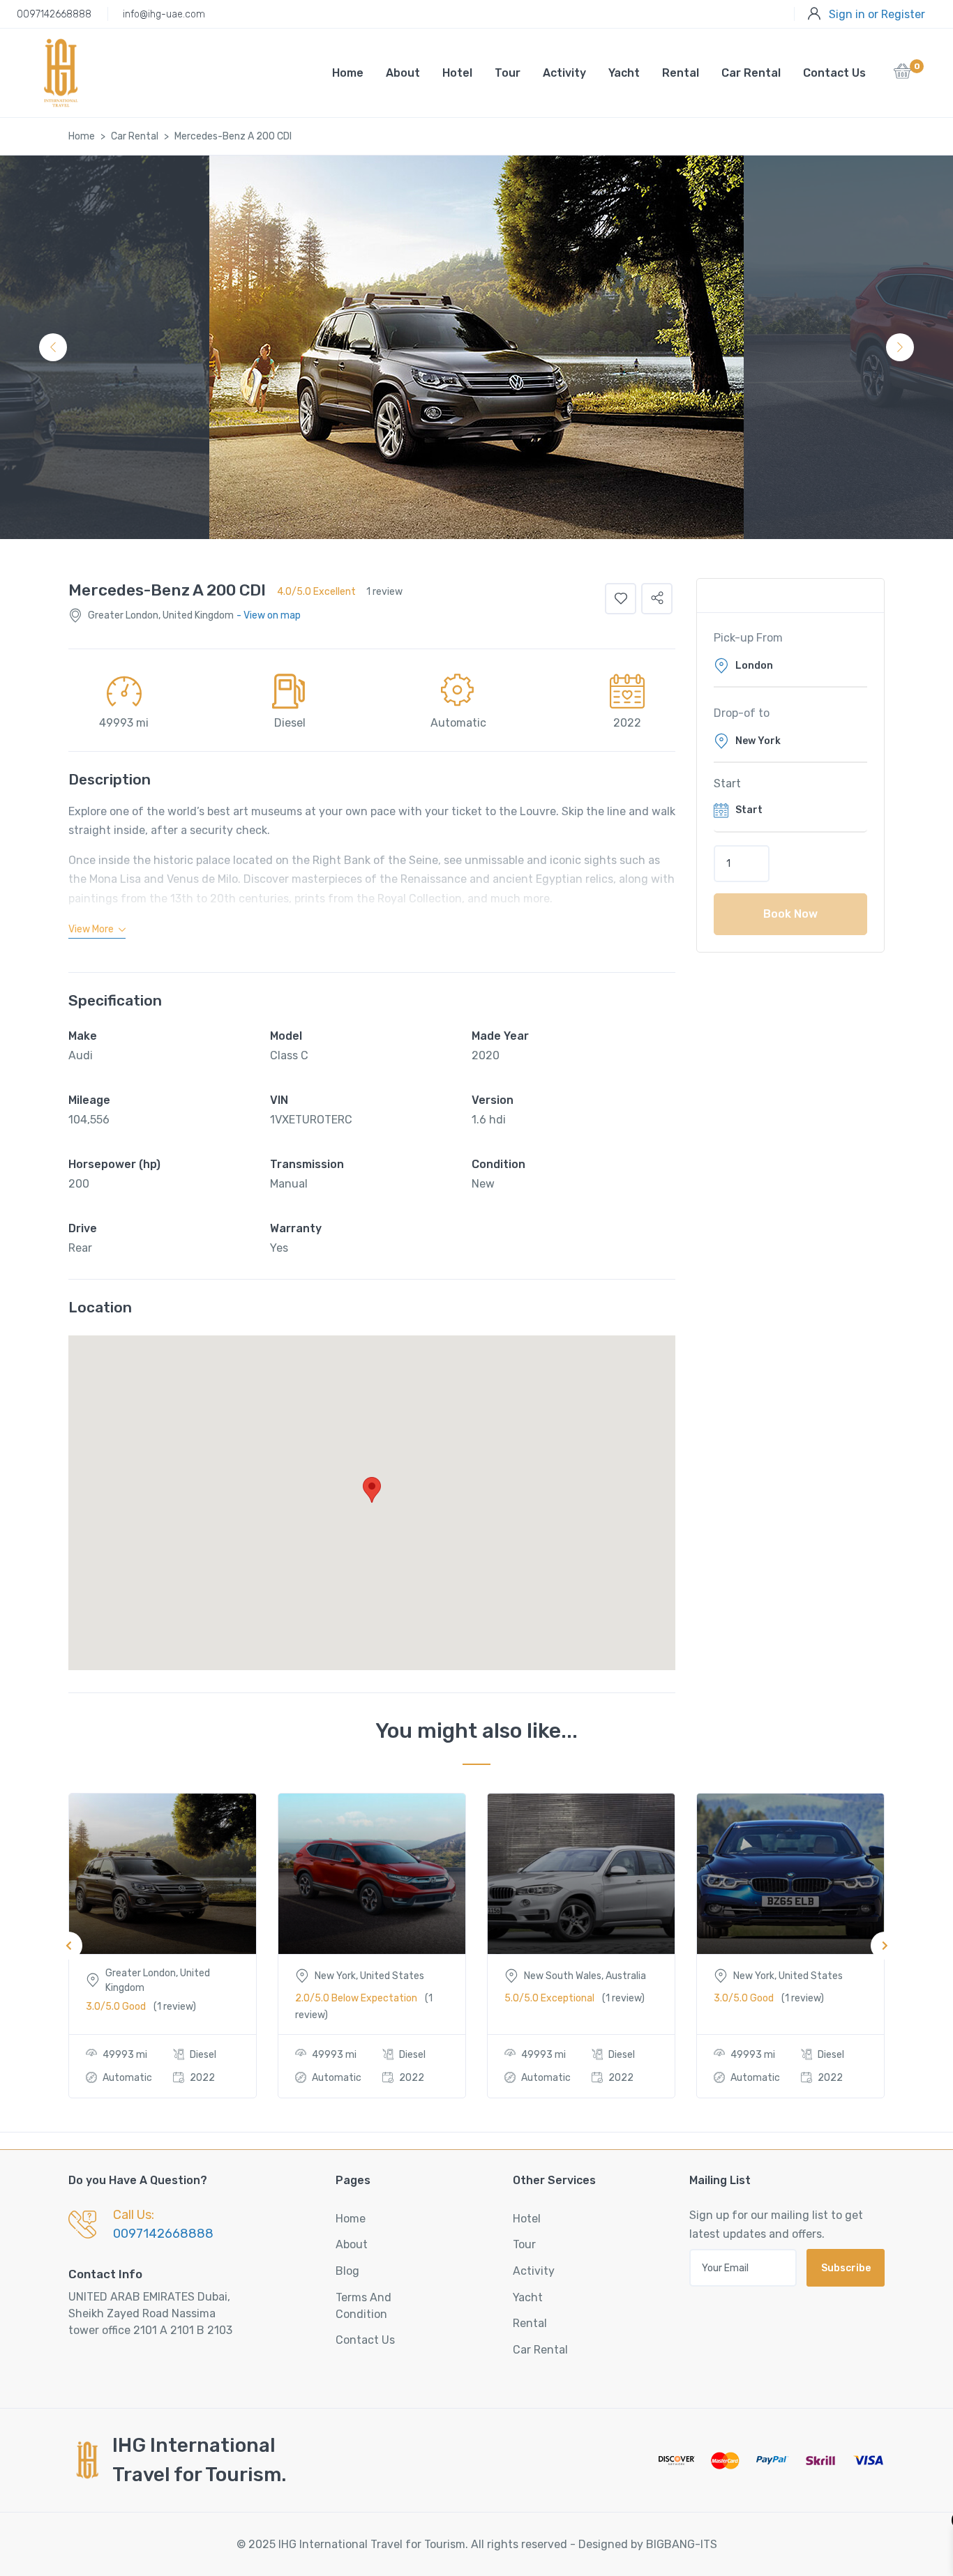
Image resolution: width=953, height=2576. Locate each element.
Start (727, 783)
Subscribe (846, 2268)
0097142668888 (54, 14)
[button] (902, 75)
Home (348, 73)
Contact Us (834, 73)
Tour (508, 73)
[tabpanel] (476, 347)
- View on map (269, 615)
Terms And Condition (363, 2306)
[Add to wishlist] (621, 599)
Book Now (790, 914)
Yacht (624, 73)
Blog (347, 2271)
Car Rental (751, 73)
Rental (681, 73)
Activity (564, 73)
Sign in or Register (877, 14)
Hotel (457, 73)
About (403, 73)
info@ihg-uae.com (164, 14)
